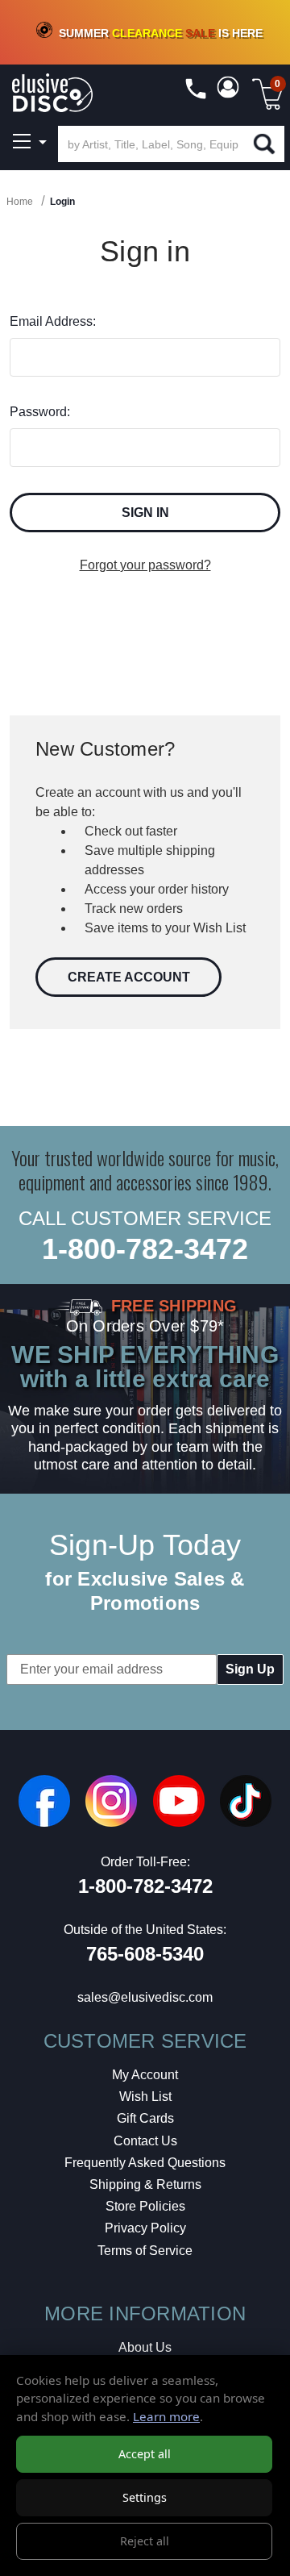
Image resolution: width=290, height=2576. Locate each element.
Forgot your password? (145, 565)
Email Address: (53, 321)
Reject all (145, 2541)
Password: (40, 412)
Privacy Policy (145, 2228)
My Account (145, 2075)
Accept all (145, 2454)
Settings (145, 2497)
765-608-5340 (145, 1954)
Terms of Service (145, 2251)
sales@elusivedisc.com (145, 1997)
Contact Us (145, 2141)
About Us (145, 2347)
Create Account (129, 977)
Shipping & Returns (145, 2184)
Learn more (166, 2416)
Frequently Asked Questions (145, 2163)
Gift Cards (145, 2118)
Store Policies (145, 2206)
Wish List (145, 2097)
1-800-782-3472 (145, 1249)
